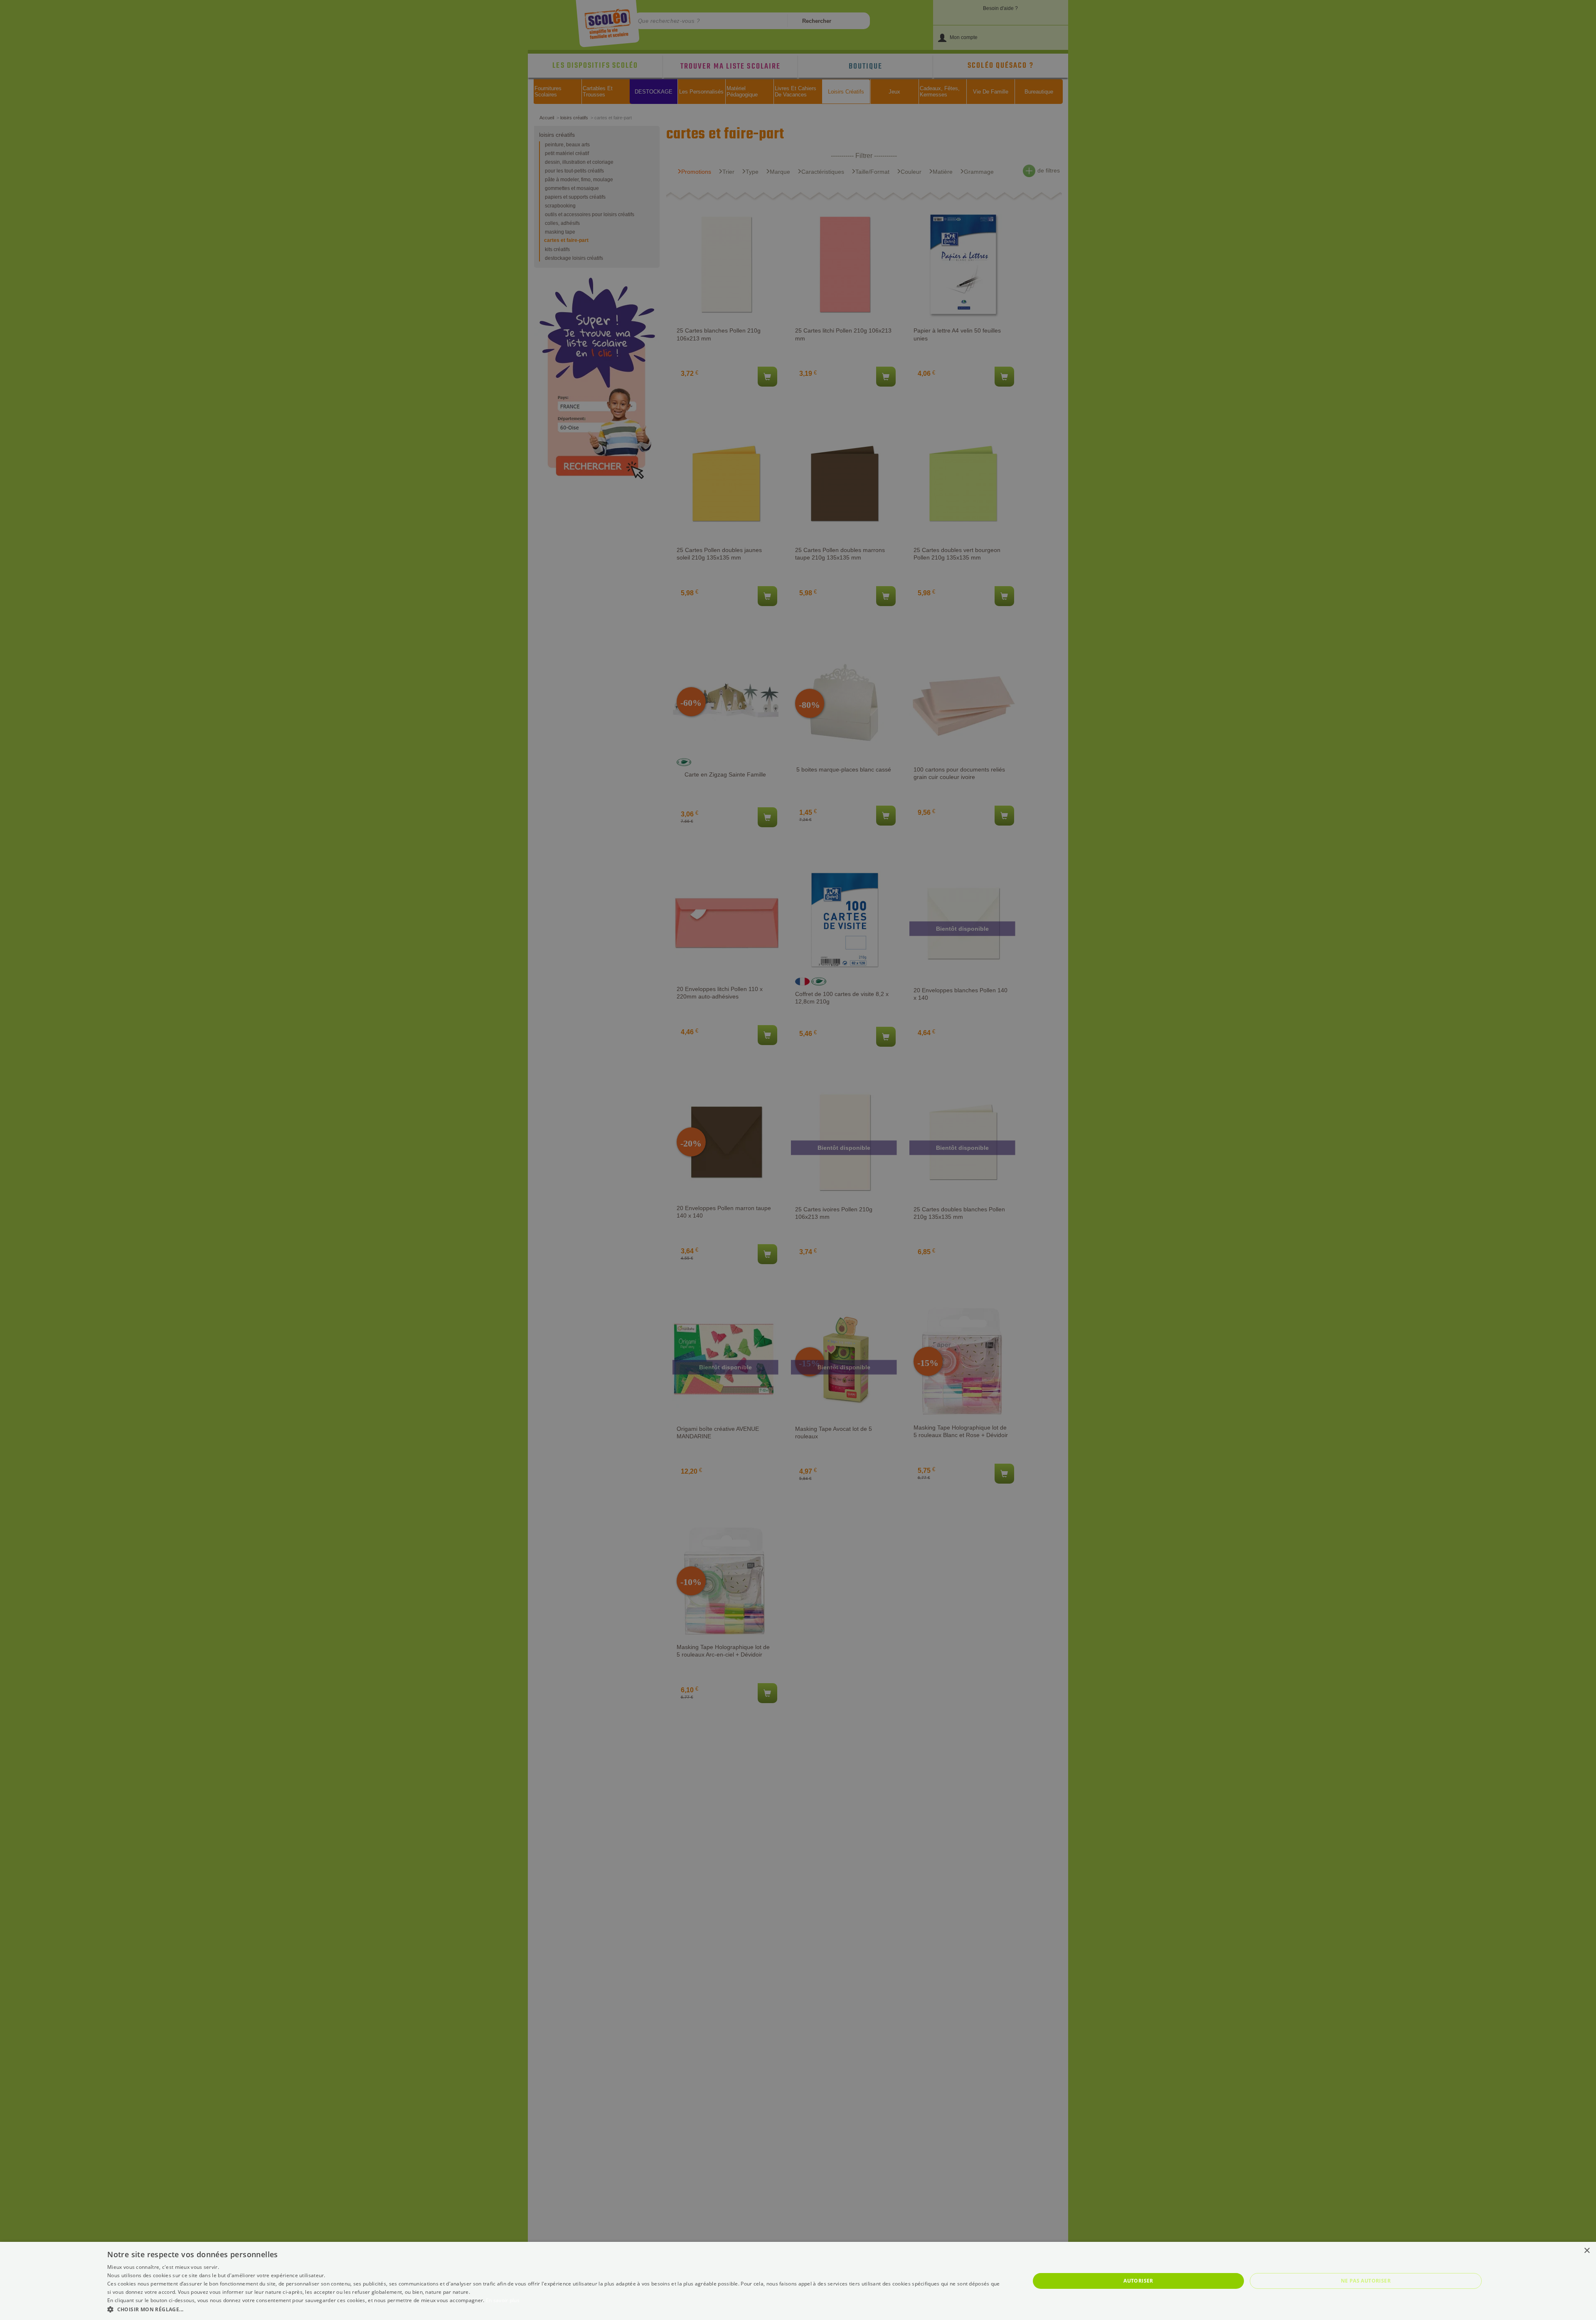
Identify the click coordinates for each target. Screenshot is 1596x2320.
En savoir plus (503, 2300)
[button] (555, 2309)
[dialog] (798, 2281)
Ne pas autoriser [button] (1366, 2281)
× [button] (1587, 2251)
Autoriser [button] (1138, 2281)
